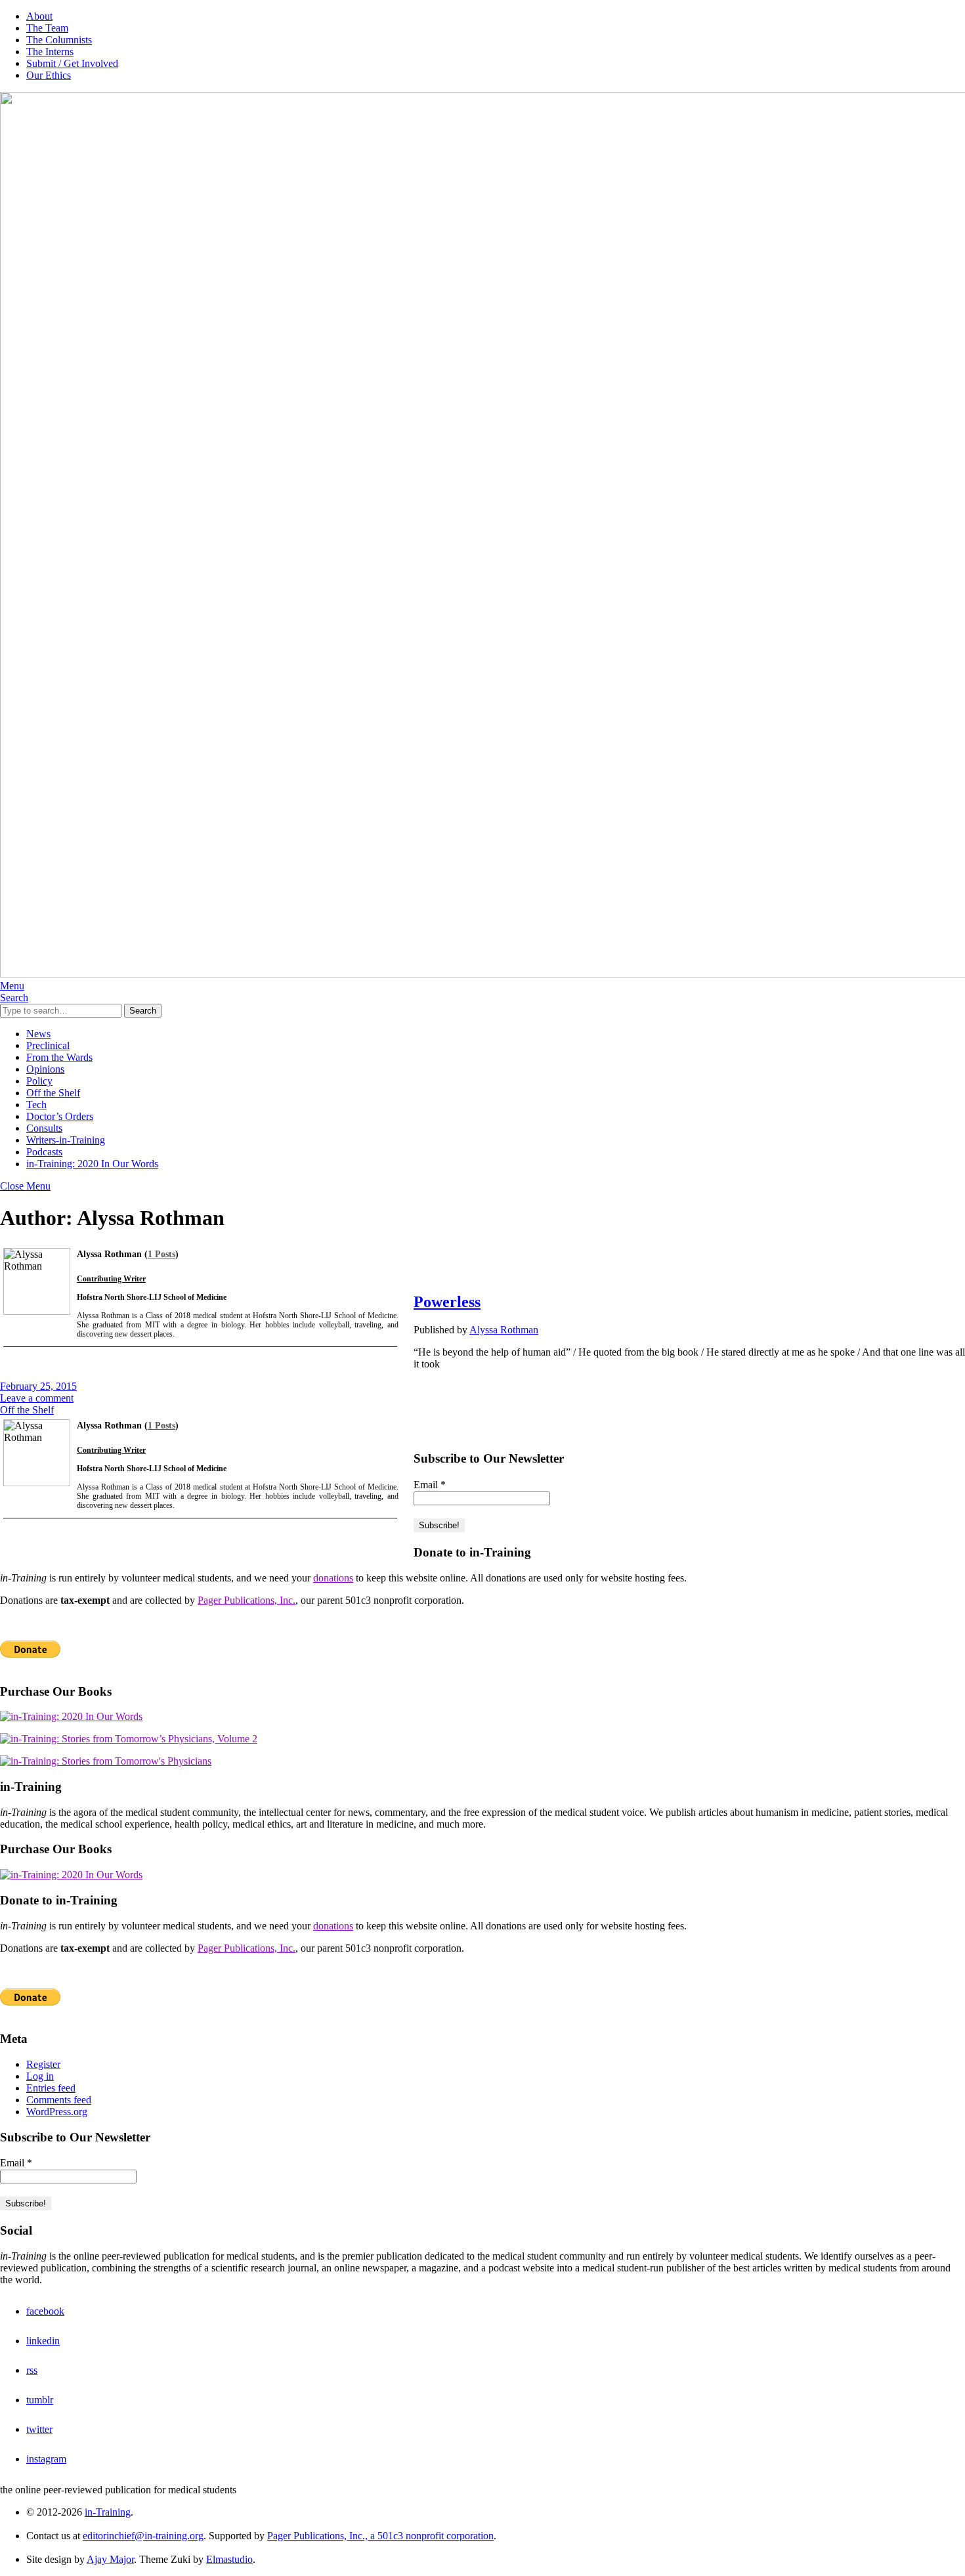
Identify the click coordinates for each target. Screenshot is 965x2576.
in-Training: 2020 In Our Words (92, 1164)
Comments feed (59, 2100)
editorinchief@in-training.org (143, 2536)
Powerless (447, 1302)
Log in (40, 2076)
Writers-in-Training (66, 1140)
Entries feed (51, 2088)
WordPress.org (57, 2112)
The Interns (50, 52)
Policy (39, 1081)
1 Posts (161, 1254)
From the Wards (59, 1057)
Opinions (45, 1069)
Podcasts (44, 1152)
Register (43, 2064)
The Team (47, 28)
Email (430, 1485)
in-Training (108, 2512)
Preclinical (48, 1045)
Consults (44, 1128)
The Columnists (59, 40)
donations (333, 1578)
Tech (36, 1105)
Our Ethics (49, 75)
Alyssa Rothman (504, 1330)
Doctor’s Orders (60, 1116)
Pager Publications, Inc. (247, 1600)
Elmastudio (229, 2559)
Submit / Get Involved (72, 63)
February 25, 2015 (38, 1386)
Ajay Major (110, 2559)
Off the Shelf (53, 1093)
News (38, 1034)
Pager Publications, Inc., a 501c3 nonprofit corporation (380, 2536)
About (39, 16)
